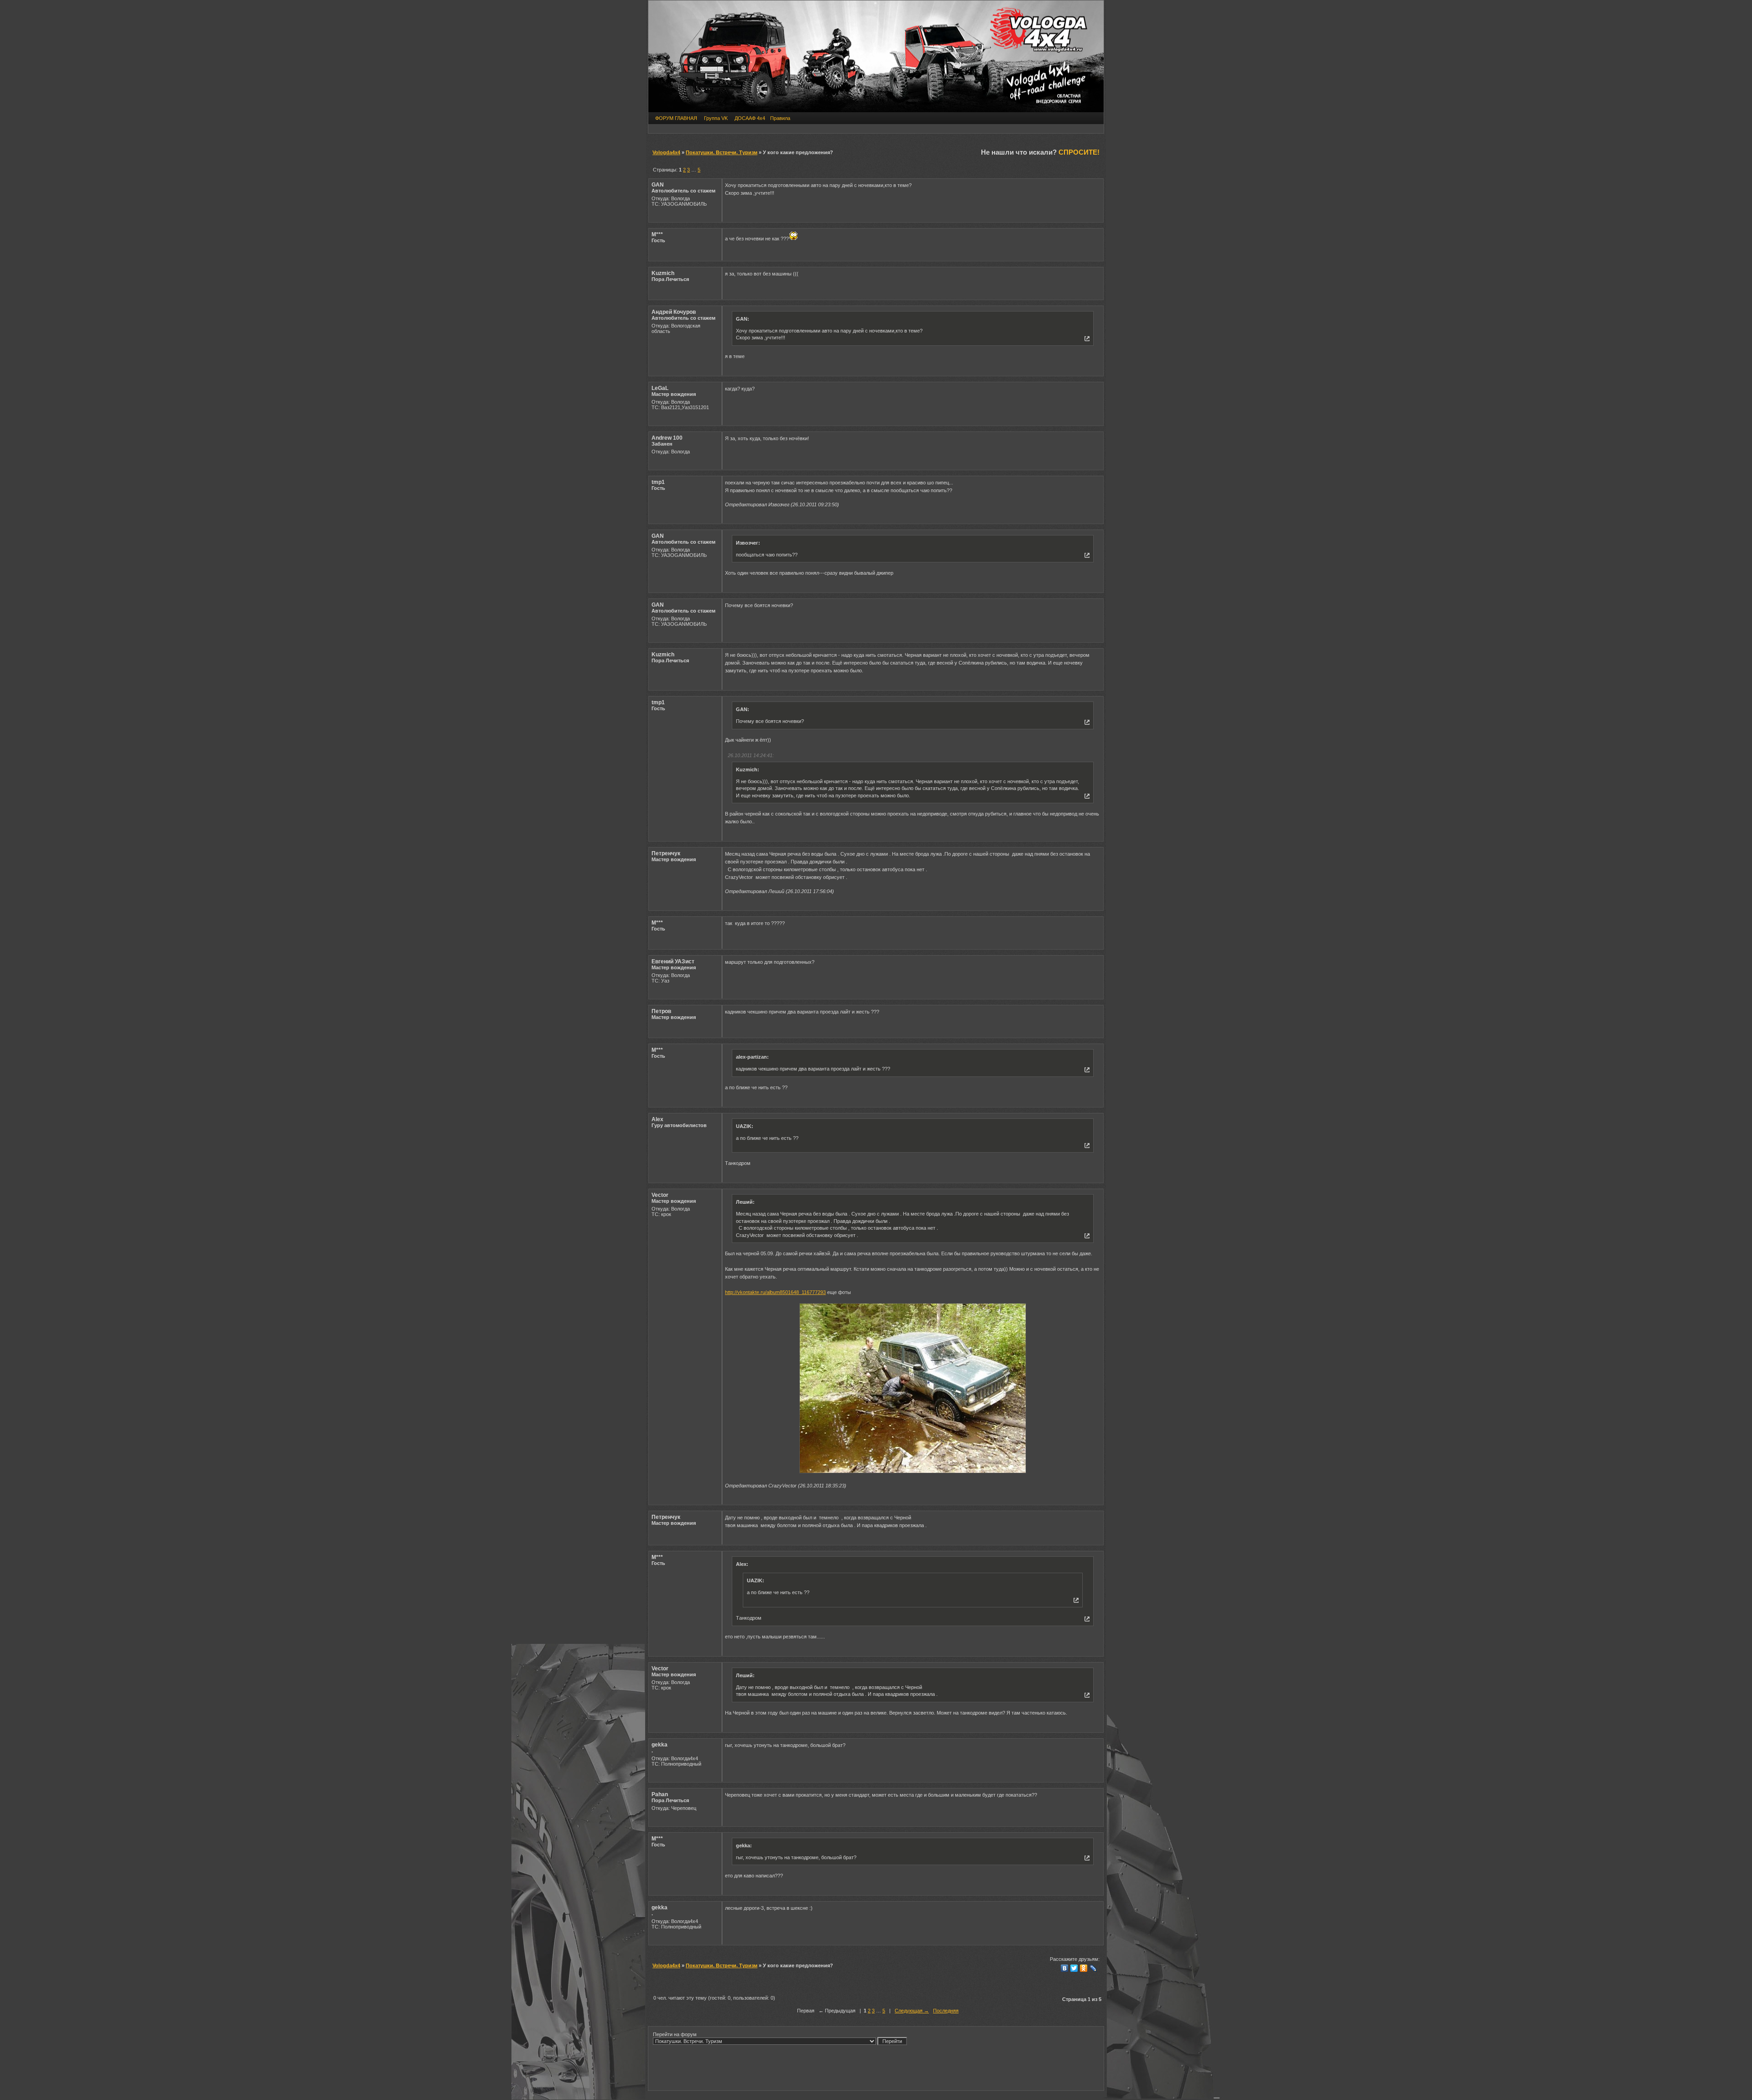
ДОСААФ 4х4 (750, 118)
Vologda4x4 (666, 152)
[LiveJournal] (1093, 1968)
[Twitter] (1074, 1968)
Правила (780, 118)
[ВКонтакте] (1065, 1968)
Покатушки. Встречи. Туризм (722, 152)
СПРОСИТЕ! (1079, 152)
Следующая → (912, 2011)
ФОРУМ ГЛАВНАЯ (676, 118)
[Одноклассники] (1084, 1968)
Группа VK (716, 118)
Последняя (946, 2011)
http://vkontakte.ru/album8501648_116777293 (775, 1292)
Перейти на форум (675, 2034)
